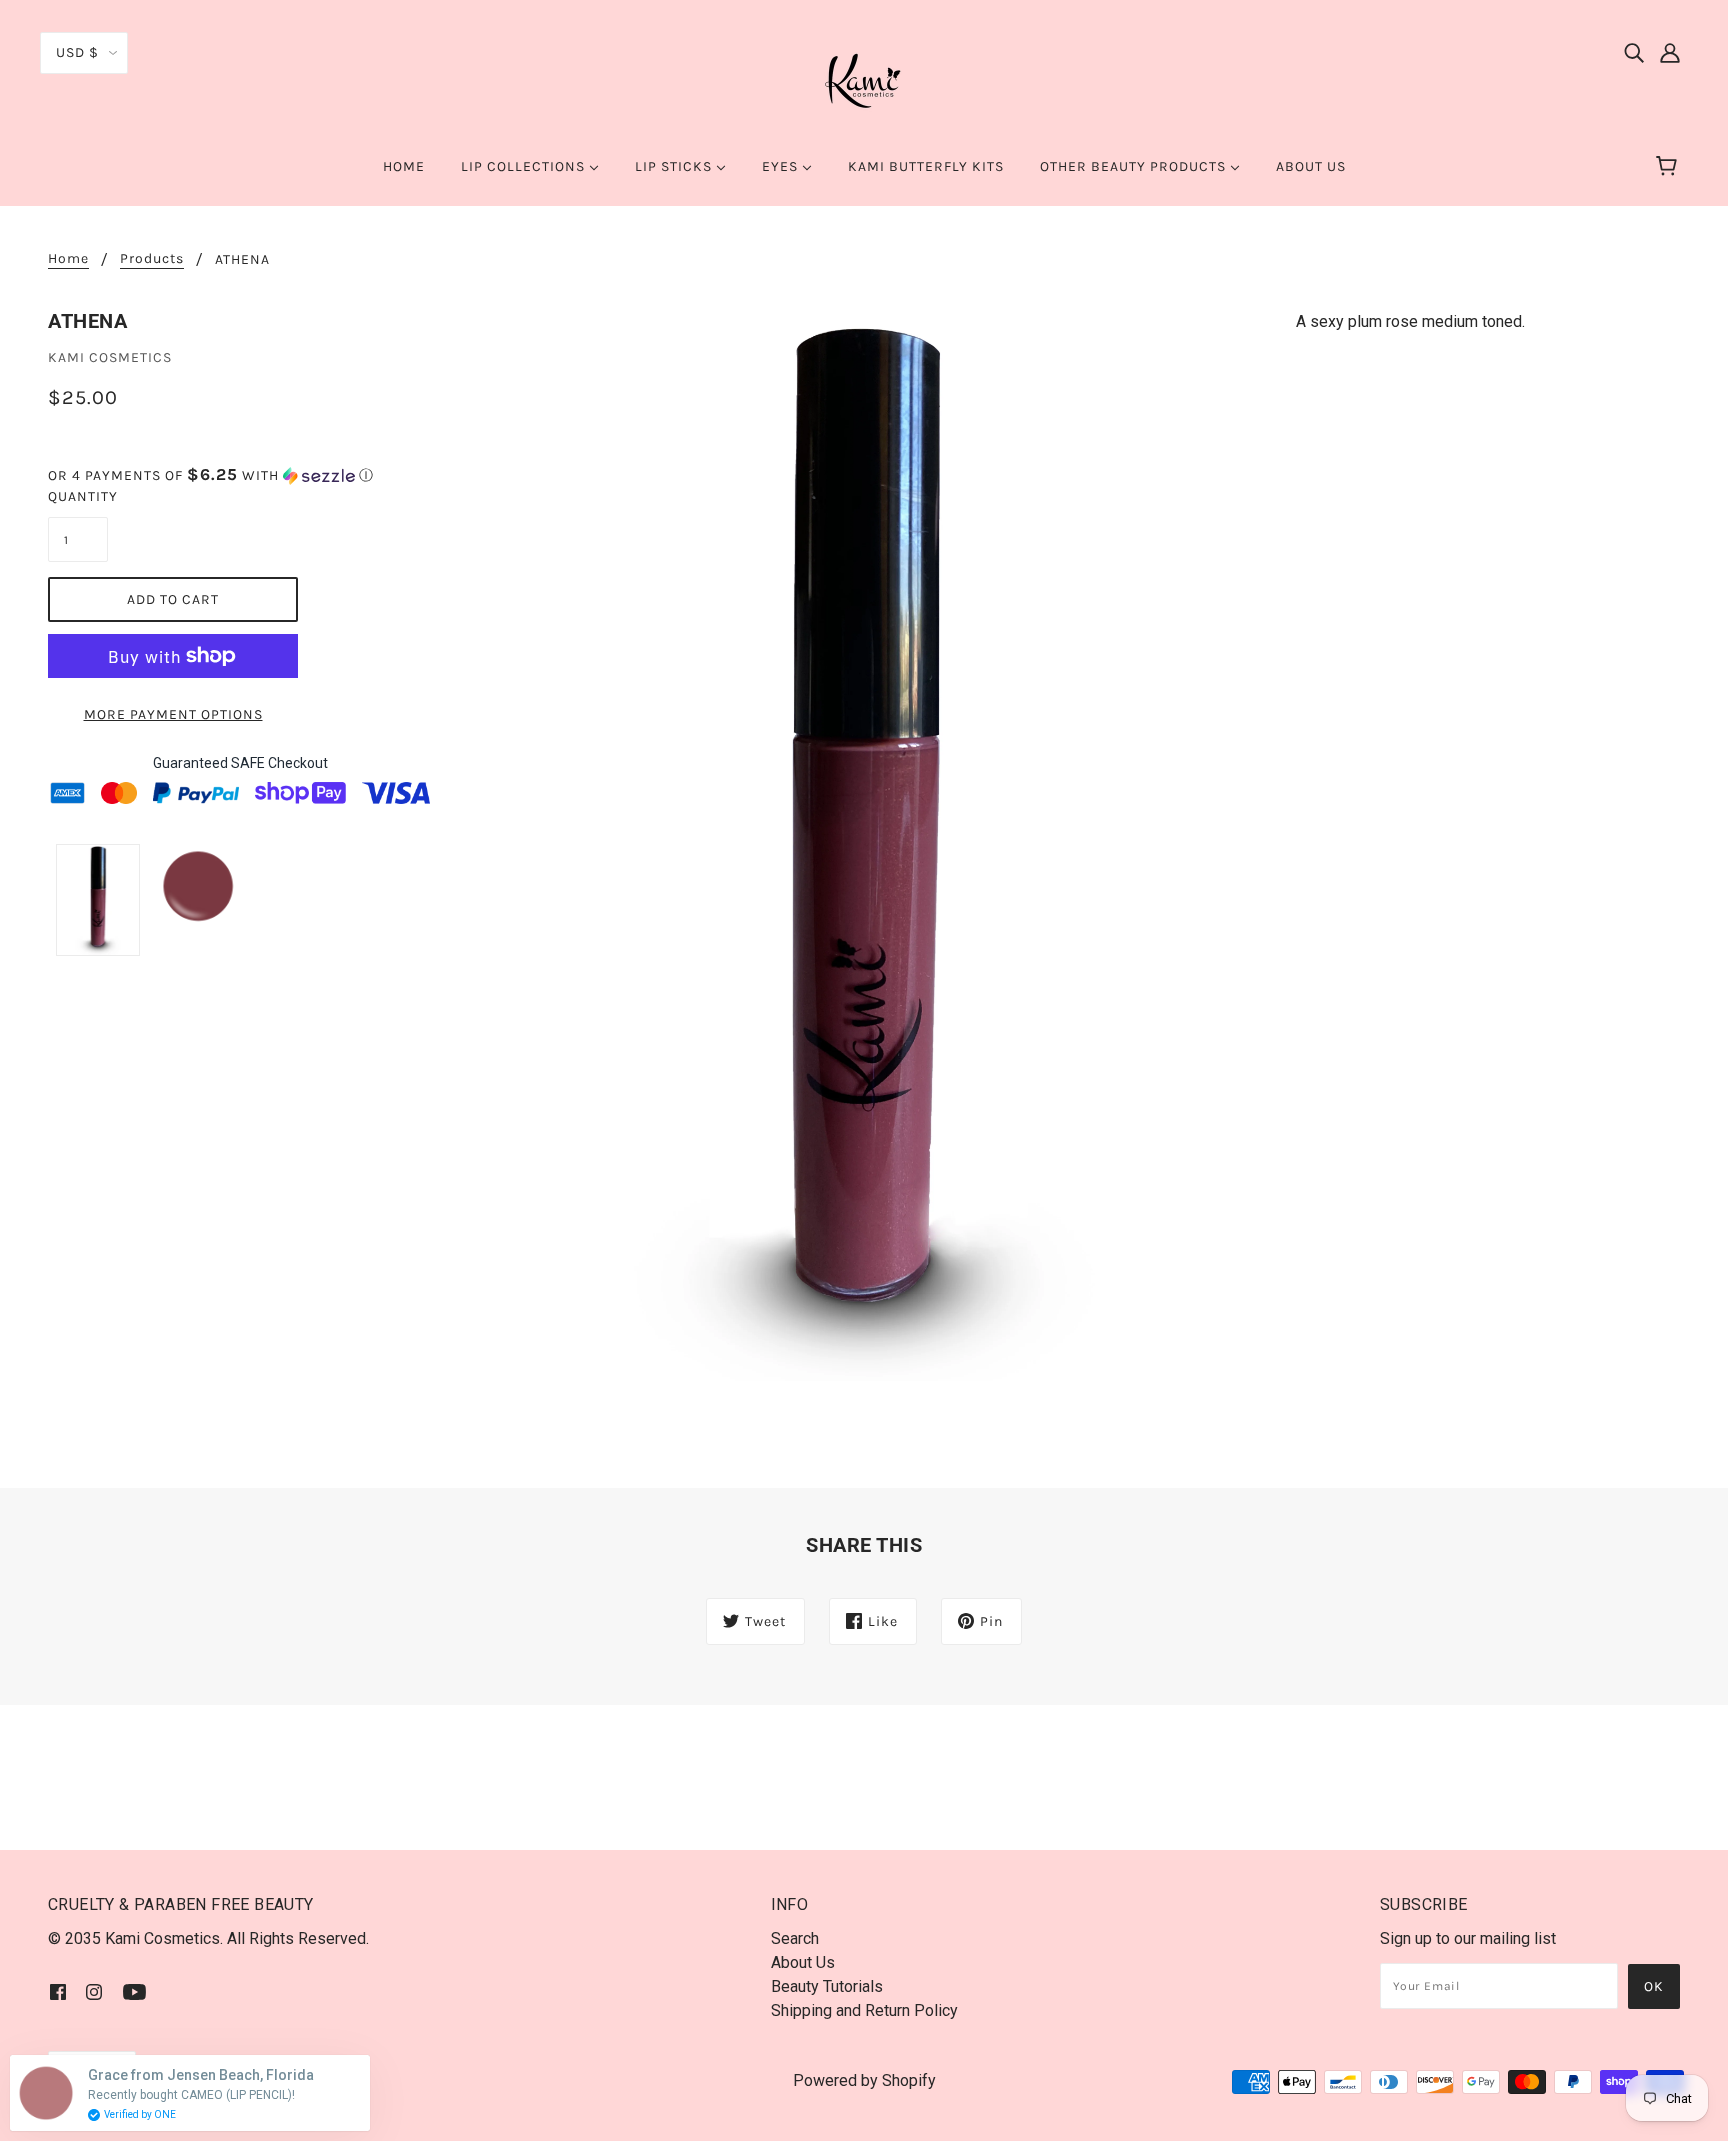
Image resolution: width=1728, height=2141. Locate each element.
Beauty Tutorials (827, 1986)
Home (68, 259)
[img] (1634, 52)
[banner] (864, 78)
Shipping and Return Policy (864, 2010)
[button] (240, 475)
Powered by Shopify (864, 2080)
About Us (803, 1962)
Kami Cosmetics (110, 357)
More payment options (173, 714)
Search (795, 1938)
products (152, 259)
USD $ (77, 52)
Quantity (78, 496)
